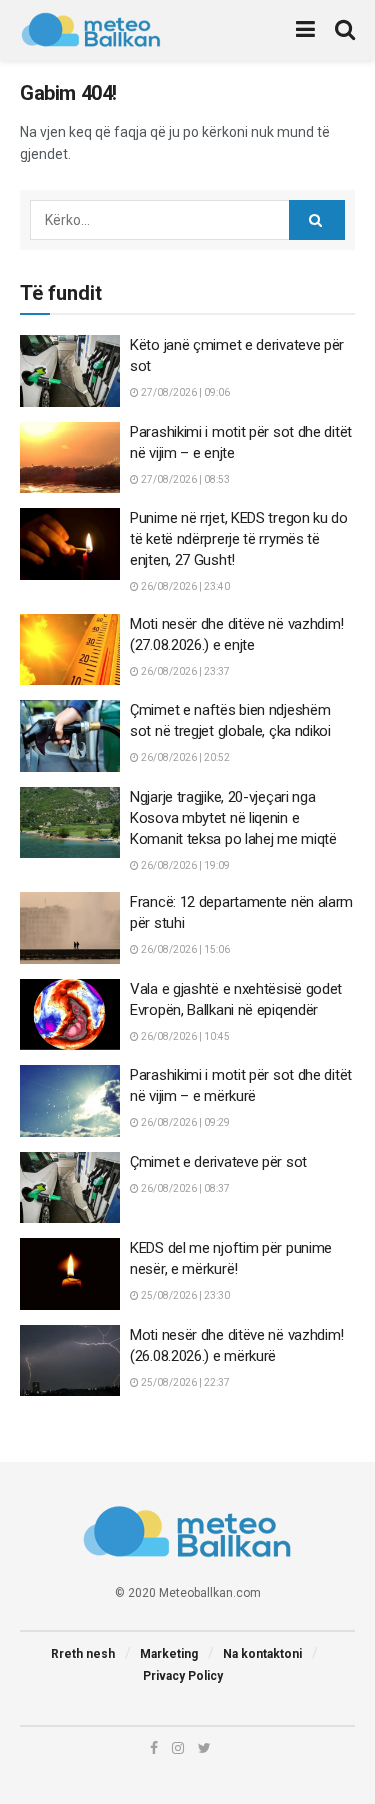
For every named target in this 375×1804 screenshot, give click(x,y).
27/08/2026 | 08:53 (184, 479)
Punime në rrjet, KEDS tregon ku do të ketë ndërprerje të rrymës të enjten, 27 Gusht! (239, 539)
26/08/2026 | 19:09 (184, 865)
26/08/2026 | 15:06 (184, 949)
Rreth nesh (83, 1654)
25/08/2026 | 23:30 (184, 1295)
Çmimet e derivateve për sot (218, 1162)
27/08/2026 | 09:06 (184, 392)
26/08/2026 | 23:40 (184, 586)
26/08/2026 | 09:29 (184, 1122)
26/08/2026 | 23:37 (184, 671)
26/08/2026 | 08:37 (184, 1188)
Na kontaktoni (262, 1654)
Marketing (169, 1654)
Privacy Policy (183, 1676)
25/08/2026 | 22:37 (184, 1382)
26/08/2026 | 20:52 (184, 757)
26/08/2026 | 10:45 (184, 1036)
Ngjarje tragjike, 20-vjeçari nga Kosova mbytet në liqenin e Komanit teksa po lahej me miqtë (233, 818)
